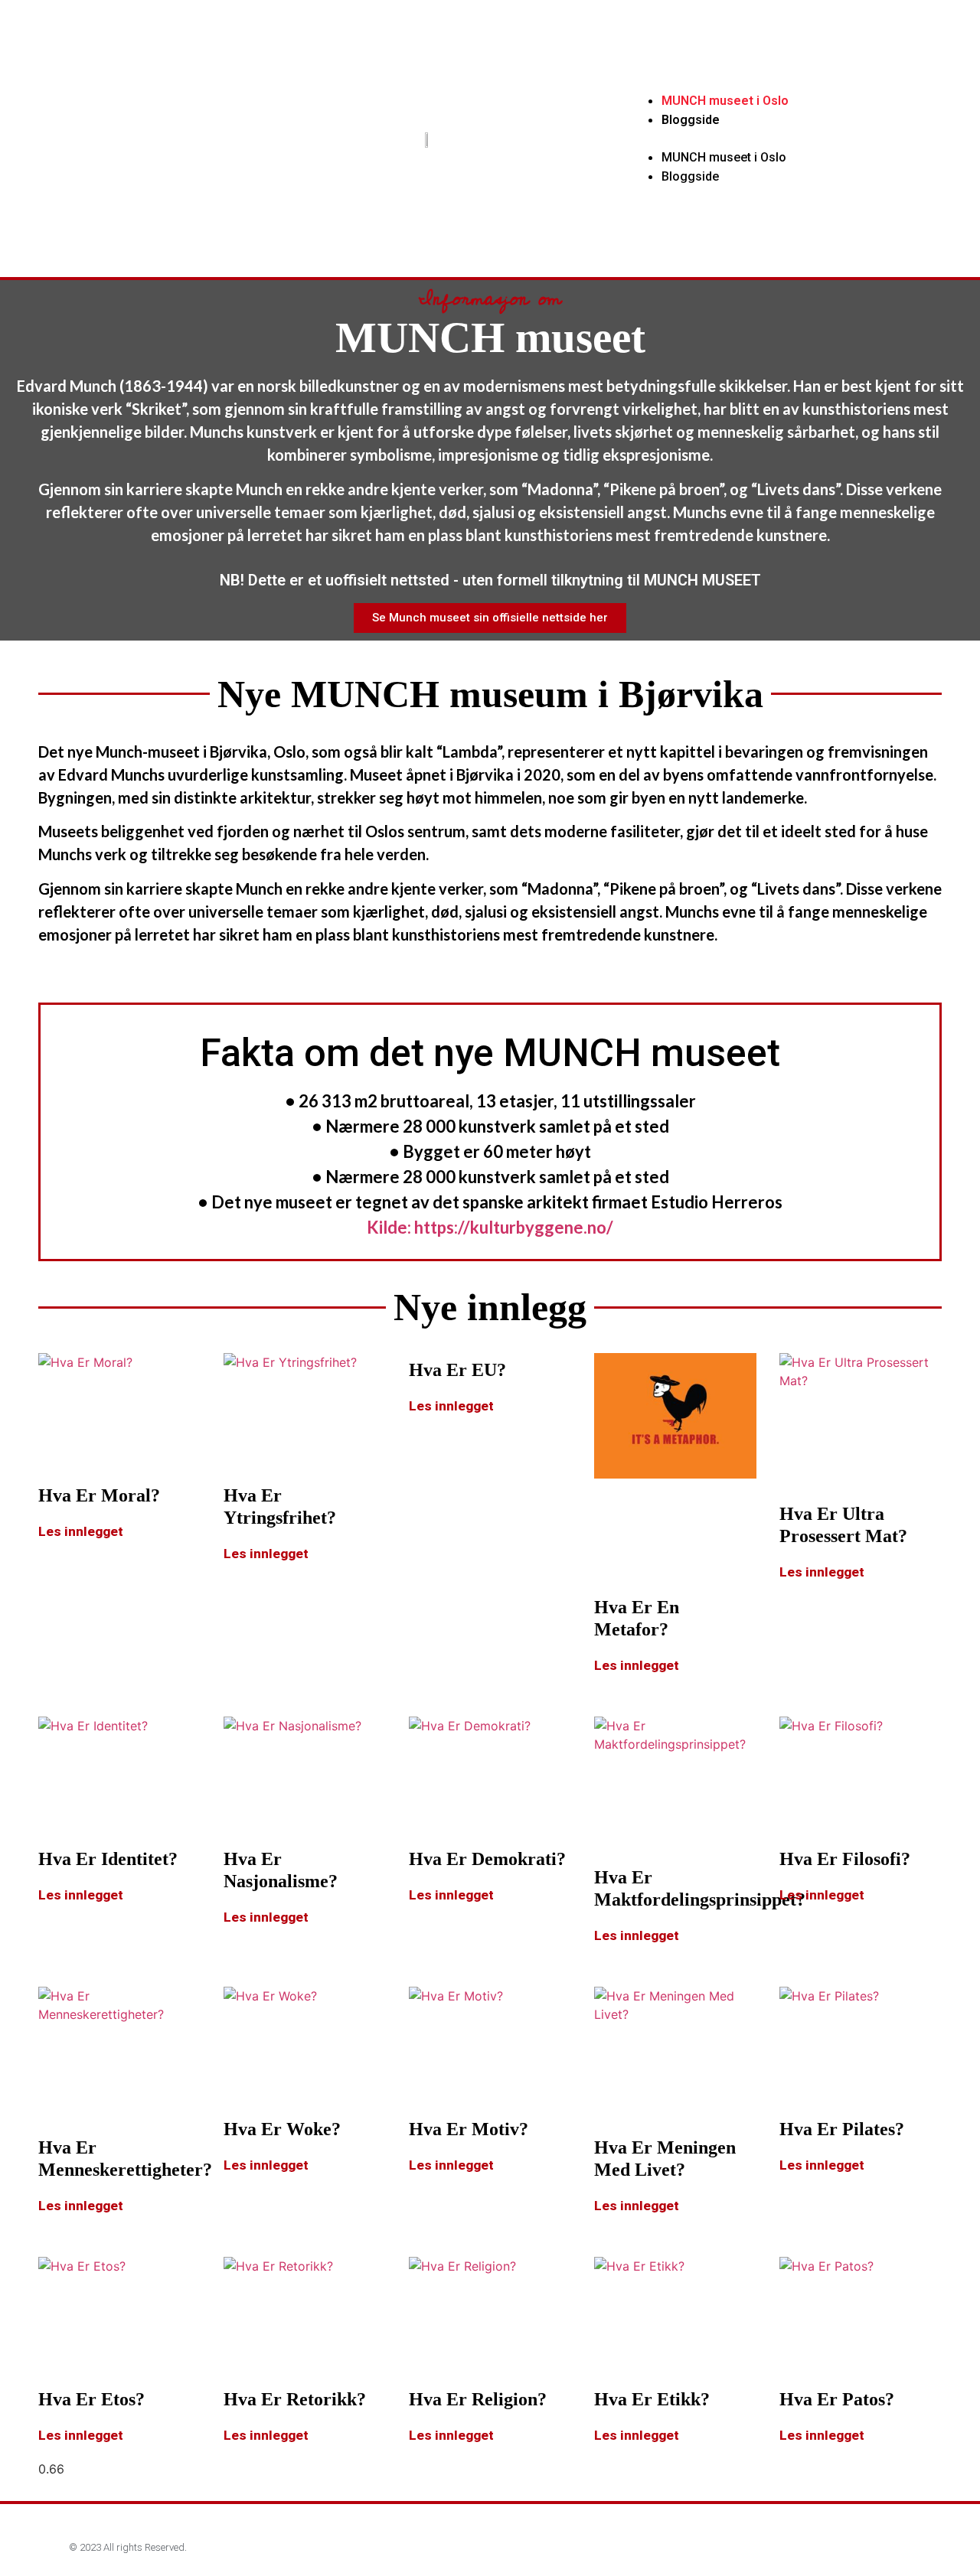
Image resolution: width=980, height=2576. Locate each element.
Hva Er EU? (457, 1370)
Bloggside (691, 120)
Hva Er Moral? (99, 1495)
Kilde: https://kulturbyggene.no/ (490, 1227)
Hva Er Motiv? (469, 2129)
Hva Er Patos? (837, 2399)
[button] (781, 139)
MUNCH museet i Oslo (725, 101)
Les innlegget (81, 1531)
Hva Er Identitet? (108, 1859)
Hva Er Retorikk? (295, 2399)
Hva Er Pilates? (842, 2129)
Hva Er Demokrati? (487, 1859)
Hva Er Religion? (478, 2399)
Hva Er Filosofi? (845, 1859)
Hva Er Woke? (282, 2129)
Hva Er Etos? (91, 2399)
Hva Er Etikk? (652, 2399)
